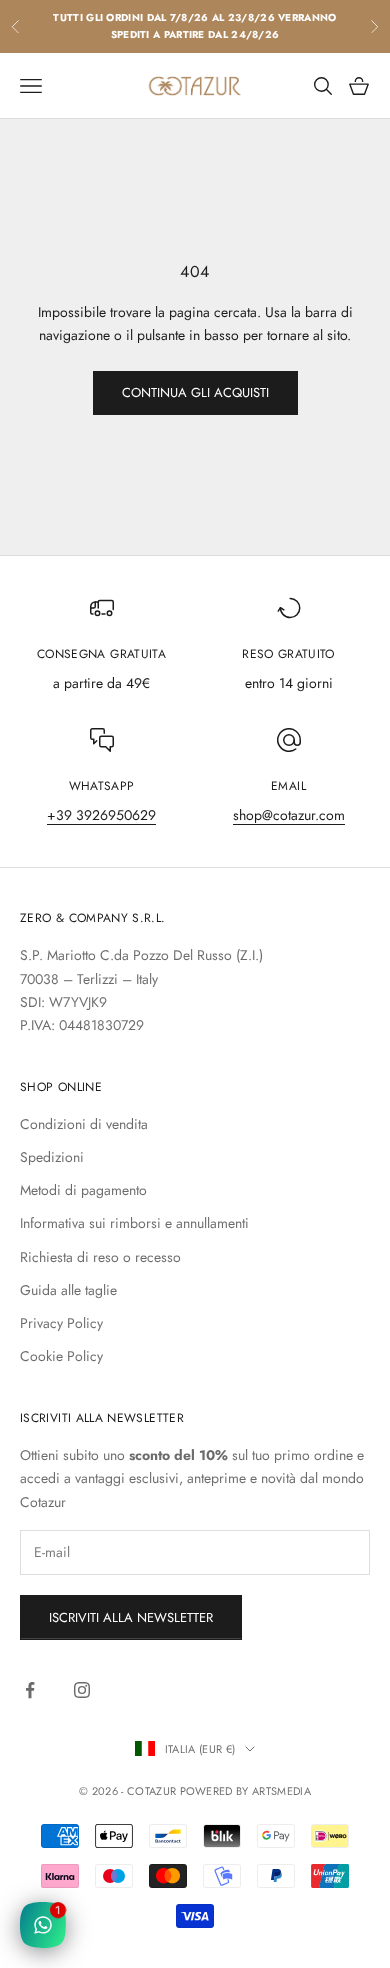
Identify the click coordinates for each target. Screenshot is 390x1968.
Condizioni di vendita (84, 1124)
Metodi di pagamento (83, 1190)
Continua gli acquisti (195, 392)
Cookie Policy (61, 1356)
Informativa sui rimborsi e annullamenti (134, 1223)
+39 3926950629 (101, 815)
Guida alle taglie (68, 1290)
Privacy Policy (61, 1323)
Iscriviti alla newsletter (131, 1617)
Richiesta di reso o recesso (100, 1257)
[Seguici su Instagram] (82, 1690)
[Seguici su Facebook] (30, 1690)
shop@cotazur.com (289, 815)
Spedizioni (52, 1157)
